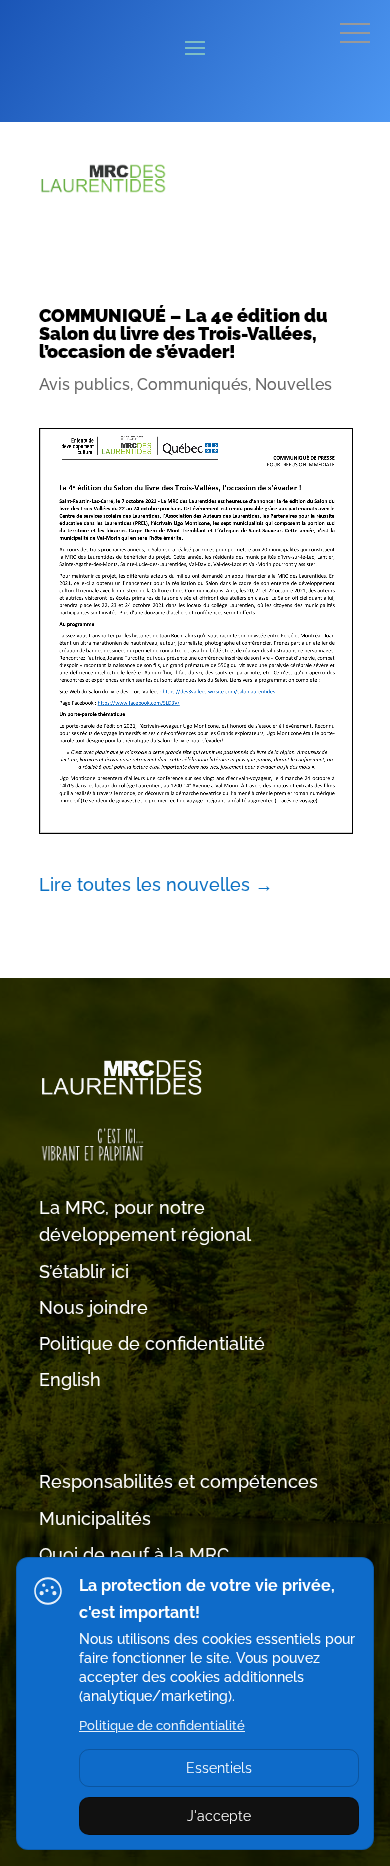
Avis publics (84, 384)
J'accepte (219, 1816)
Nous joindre (93, 1307)
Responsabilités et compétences (178, 1481)
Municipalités (95, 1518)
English (70, 1379)
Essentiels (219, 1768)
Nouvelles (293, 384)
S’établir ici (84, 1271)
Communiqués (192, 384)
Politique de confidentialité (152, 1343)
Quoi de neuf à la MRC (134, 1554)
